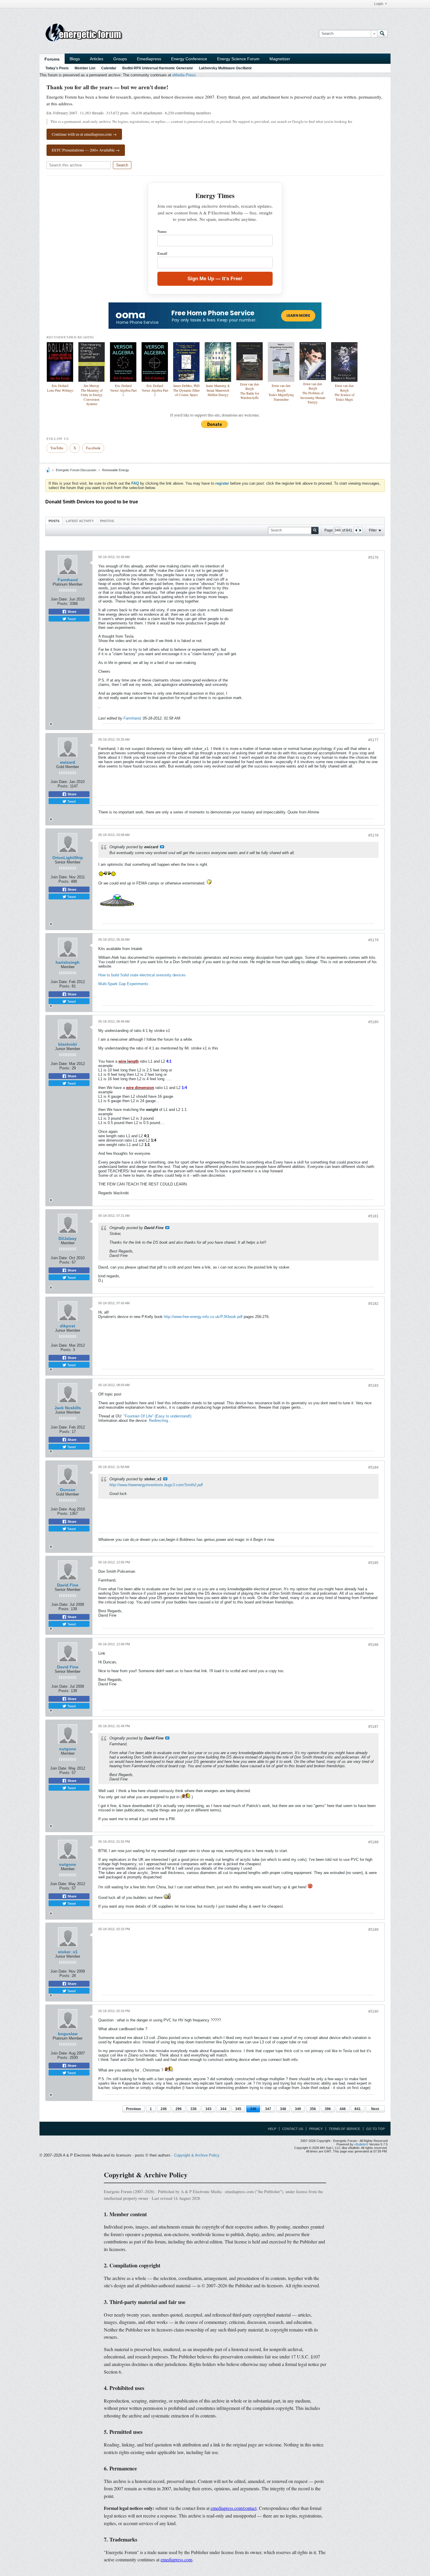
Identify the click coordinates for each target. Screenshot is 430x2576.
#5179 (373, 940)
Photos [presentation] (107, 521)
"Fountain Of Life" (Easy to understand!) (157, 1416)
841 (358, 2109)
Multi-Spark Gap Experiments (123, 984)
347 (268, 2109)
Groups (120, 59)
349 (298, 2109)
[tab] (54, 521)
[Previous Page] (356, 530)
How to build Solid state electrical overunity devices (142, 975)
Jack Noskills (68, 1408)
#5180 (373, 1022)
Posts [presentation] (54, 521)
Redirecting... (160, 1421)
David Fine (68, 1585)
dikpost (68, 1326)
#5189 (373, 1930)
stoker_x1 (68, 1952)
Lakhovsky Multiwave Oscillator (225, 68)
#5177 (373, 740)
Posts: (63, 604)
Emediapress (149, 59)
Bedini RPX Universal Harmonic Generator (158, 68)
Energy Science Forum (238, 59)
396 (328, 2109)
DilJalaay (68, 1238)
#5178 (373, 835)
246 (164, 2109)
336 (193, 2109)
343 (208, 2109)
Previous (134, 2109)
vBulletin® (361, 2144)
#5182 (373, 1304)
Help (272, 2129)
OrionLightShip (68, 858)
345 (238, 2109)
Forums (52, 59)
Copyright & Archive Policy (197, 2155)
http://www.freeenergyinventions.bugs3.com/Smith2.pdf (156, 1485)
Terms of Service (344, 2129)
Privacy (316, 2129)
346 (253, 2109)
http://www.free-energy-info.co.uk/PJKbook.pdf (203, 1317)
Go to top (375, 2129)
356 (313, 2109)
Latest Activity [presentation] (80, 521)
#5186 (373, 1645)
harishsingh (68, 962)
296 (179, 2109)
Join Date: (59, 599)
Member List (85, 68)
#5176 (373, 557)
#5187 (373, 1727)
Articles (97, 59)
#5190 (373, 2011)
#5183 (373, 1386)
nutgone (68, 1749)
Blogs (75, 59)
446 (343, 2109)
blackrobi (68, 1044)
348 (283, 2109)
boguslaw (68, 2034)
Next (375, 2109)
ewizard (68, 762)
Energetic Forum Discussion (76, 470)
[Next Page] (360, 530)
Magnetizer (280, 59)
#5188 (373, 1842)
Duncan (68, 1490)
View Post (162, 847)
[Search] (382, 34)
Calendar (109, 68)
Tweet (71, 619)
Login (379, 4)
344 (223, 2109)
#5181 (373, 1216)
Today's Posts (57, 68)
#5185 (373, 1563)
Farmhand (68, 580)
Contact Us (293, 2129)
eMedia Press (184, 75)
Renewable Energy (116, 470)
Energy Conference (189, 59)
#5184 (373, 1467)
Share (72, 612)
